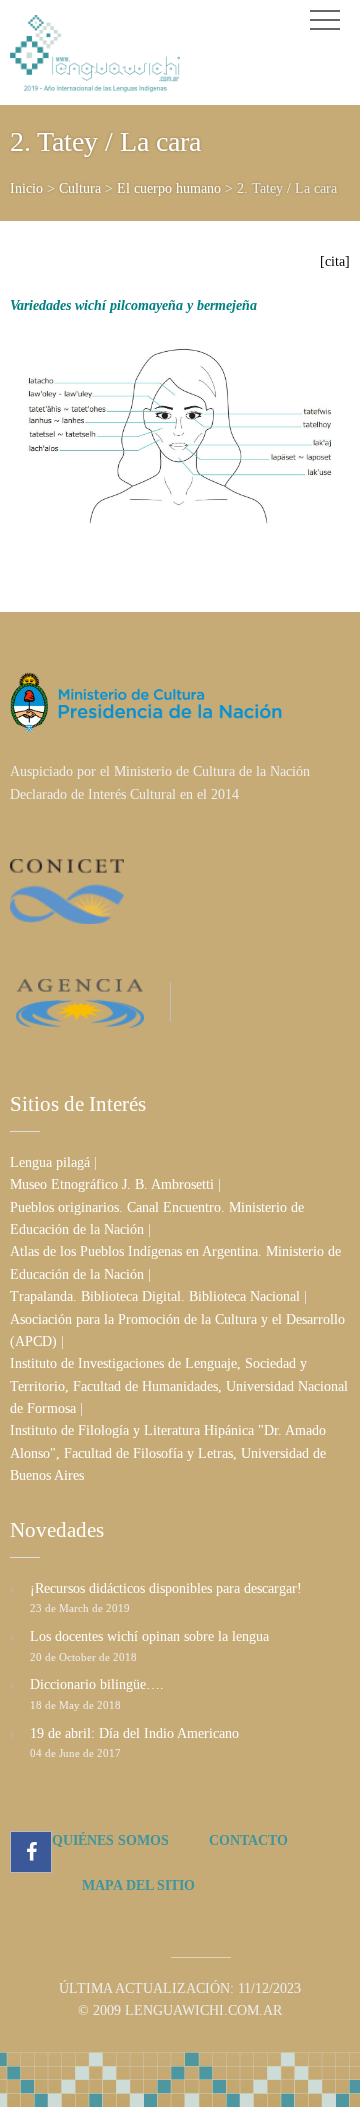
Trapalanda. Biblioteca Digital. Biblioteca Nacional (155, 1296)
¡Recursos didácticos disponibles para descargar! (166, 1588)
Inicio (26, 188)
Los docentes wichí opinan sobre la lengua (149, 1636)
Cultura (80, 188)
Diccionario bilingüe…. (97, 1684)
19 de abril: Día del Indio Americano (134, 1733)
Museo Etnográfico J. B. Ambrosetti (112, 1184)
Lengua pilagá (50, 1162)
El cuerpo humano (169, 188)
